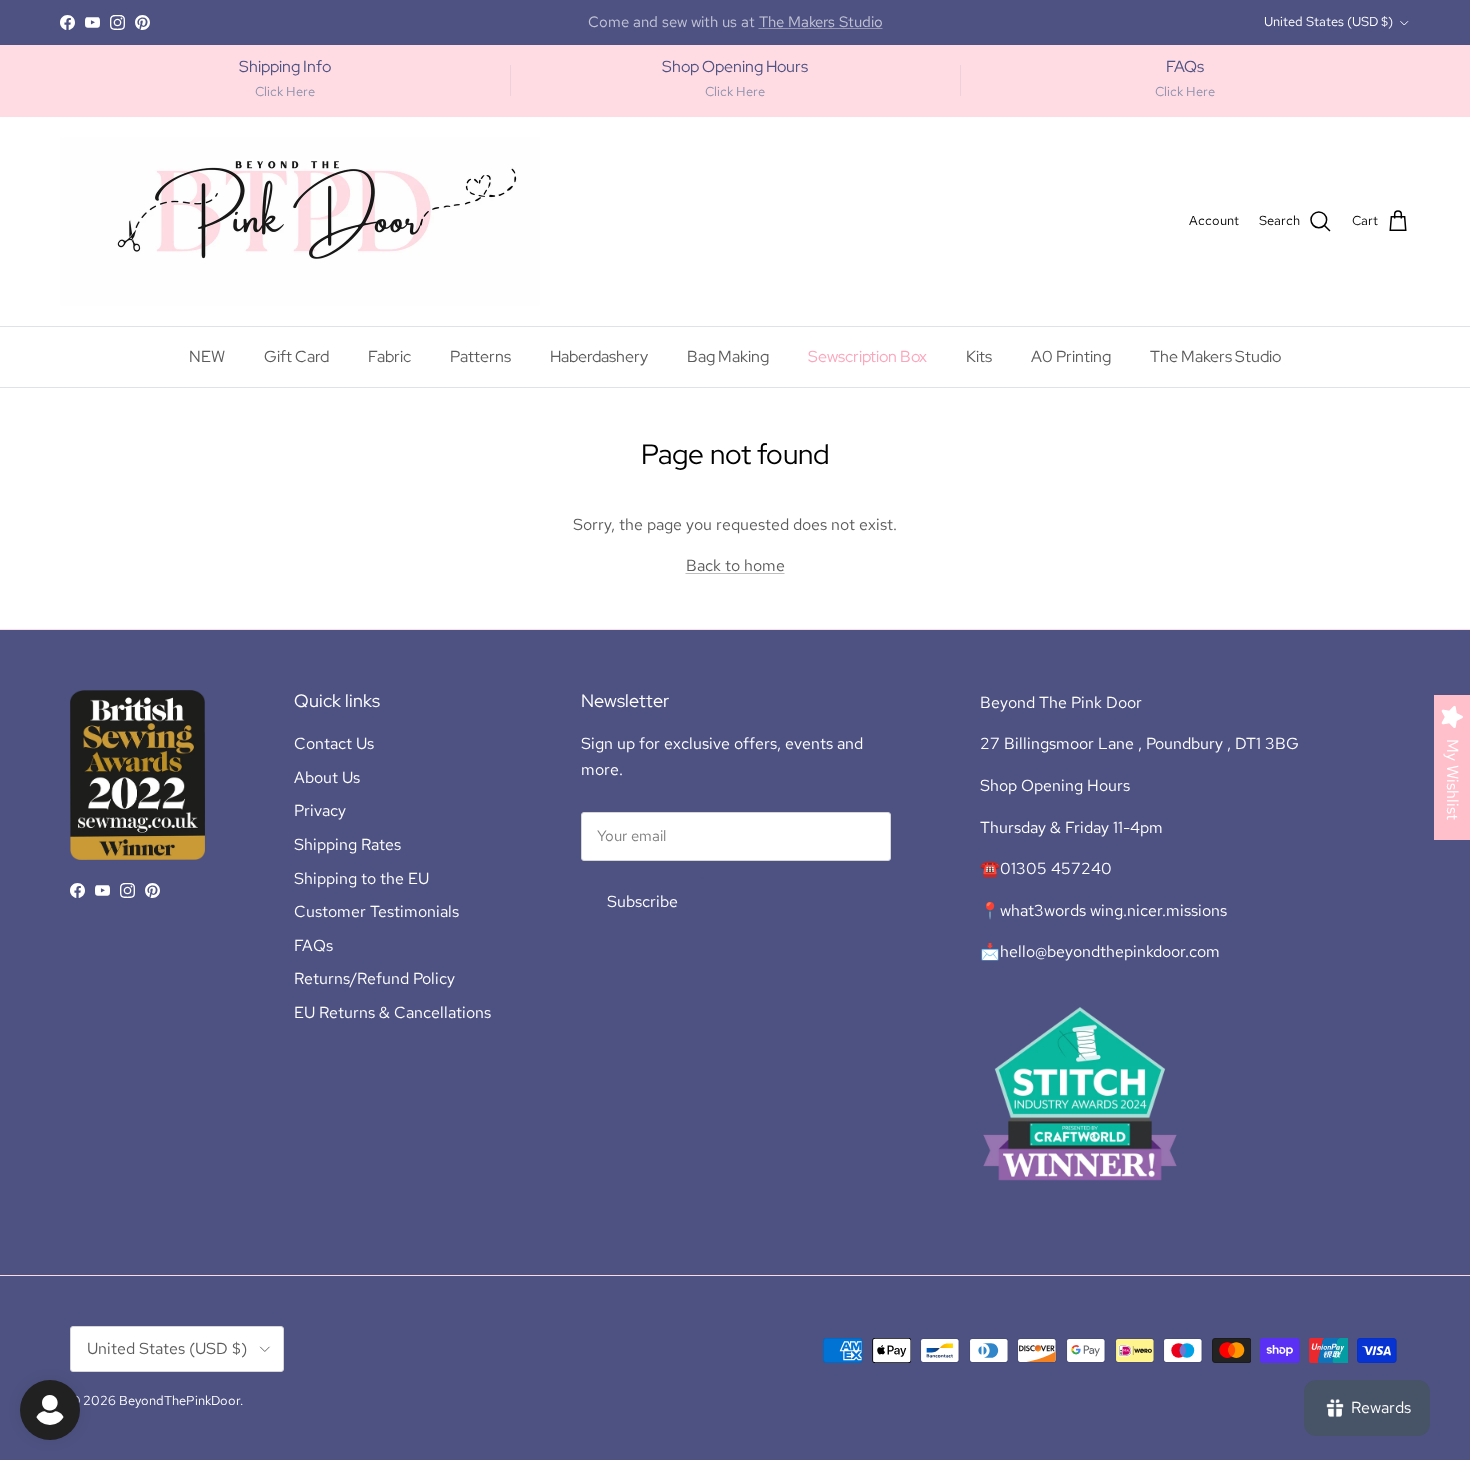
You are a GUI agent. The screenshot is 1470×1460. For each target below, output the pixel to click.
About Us (327, 777)
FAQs (313, 945)
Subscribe (642, 901)
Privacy (320, 810)
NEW (207, 356)
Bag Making (728, 356)
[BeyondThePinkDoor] (300, 221)
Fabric (389, 356)
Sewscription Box (867, 356)
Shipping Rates (347, 844)
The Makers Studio (1215, 356)
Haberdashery (599, 356)
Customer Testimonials (376, 911)
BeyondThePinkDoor (179, 1400)
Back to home (735, 565)
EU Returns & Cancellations (392, 1012)
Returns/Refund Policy (374, 978)
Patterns (480, 356)
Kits (979, 356)
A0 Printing (1071, 356)
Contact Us (334, 743)
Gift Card (296, 356)
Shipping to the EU (361, 878)
